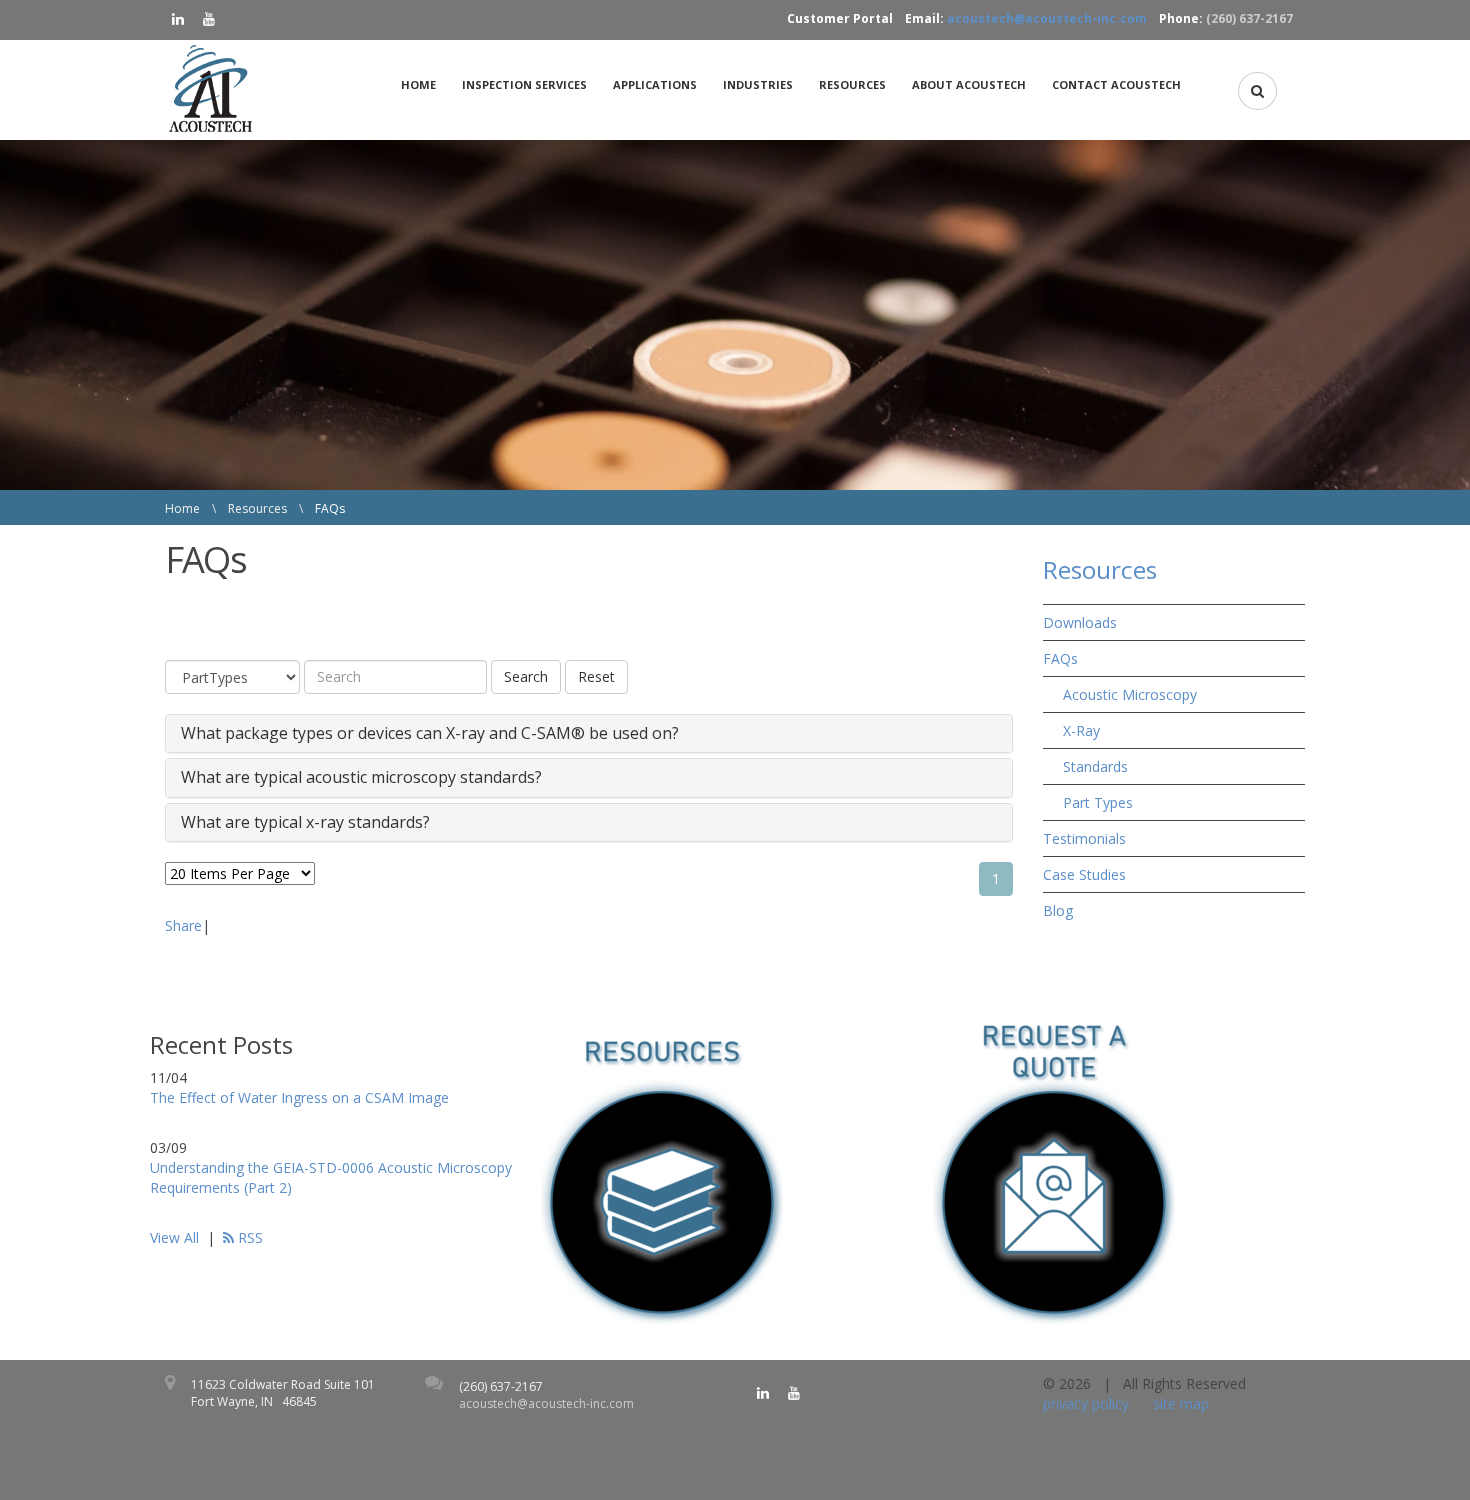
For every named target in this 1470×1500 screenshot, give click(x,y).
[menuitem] (424, 85)
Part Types (1098, 802)
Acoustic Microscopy (1130, 694)
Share (183, 925)
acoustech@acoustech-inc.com (1047, 18)
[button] (1257, 91)
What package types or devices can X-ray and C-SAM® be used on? (430, 734)
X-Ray (1081, 730)
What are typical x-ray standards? (305, 823)
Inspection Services (524, 84)
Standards (1095, 766)
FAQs (1060, 658)
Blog (1058, 910)
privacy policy (1086, 1403)
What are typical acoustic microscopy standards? (361, 778)
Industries (758, 84)
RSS (248, 1237)
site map (1181, 1403)
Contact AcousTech (1116, 84)
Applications (655, 84)
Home (418, 84)
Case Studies (1084, 874)
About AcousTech (969, 84)
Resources (852, 84)
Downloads (1080, 622)
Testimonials (1084, 838)
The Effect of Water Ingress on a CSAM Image (299, 1097)
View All (174, 1237)
